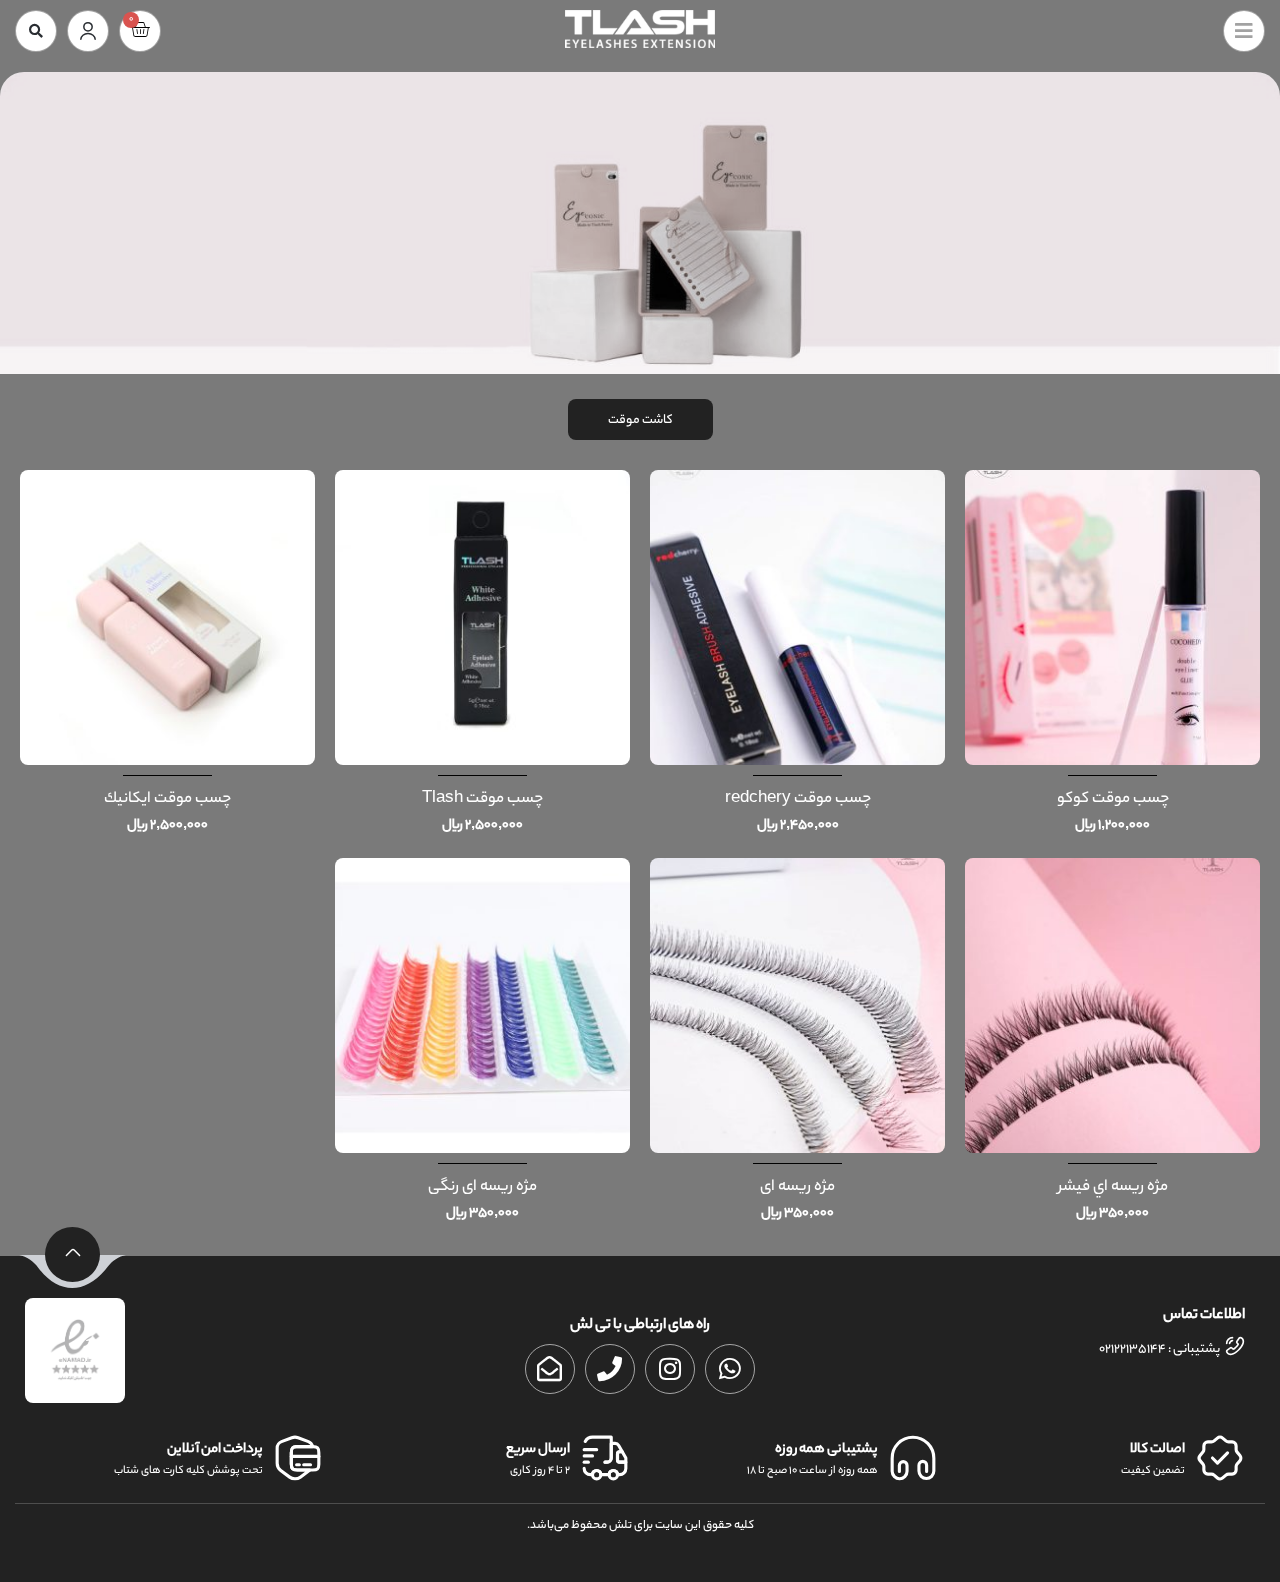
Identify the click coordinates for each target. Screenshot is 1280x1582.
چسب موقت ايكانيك (167, 799)
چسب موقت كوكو (1113, 799)
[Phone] (610, 1369)
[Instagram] (670, 1369)
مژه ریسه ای (797, 1187)
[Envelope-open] (550, 1369)
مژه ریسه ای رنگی (482, 1187)
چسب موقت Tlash (482, 799)
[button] (36, 31)
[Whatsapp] (730, 1369)
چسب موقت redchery (798, 799)
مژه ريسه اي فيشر (1113, 1187)
